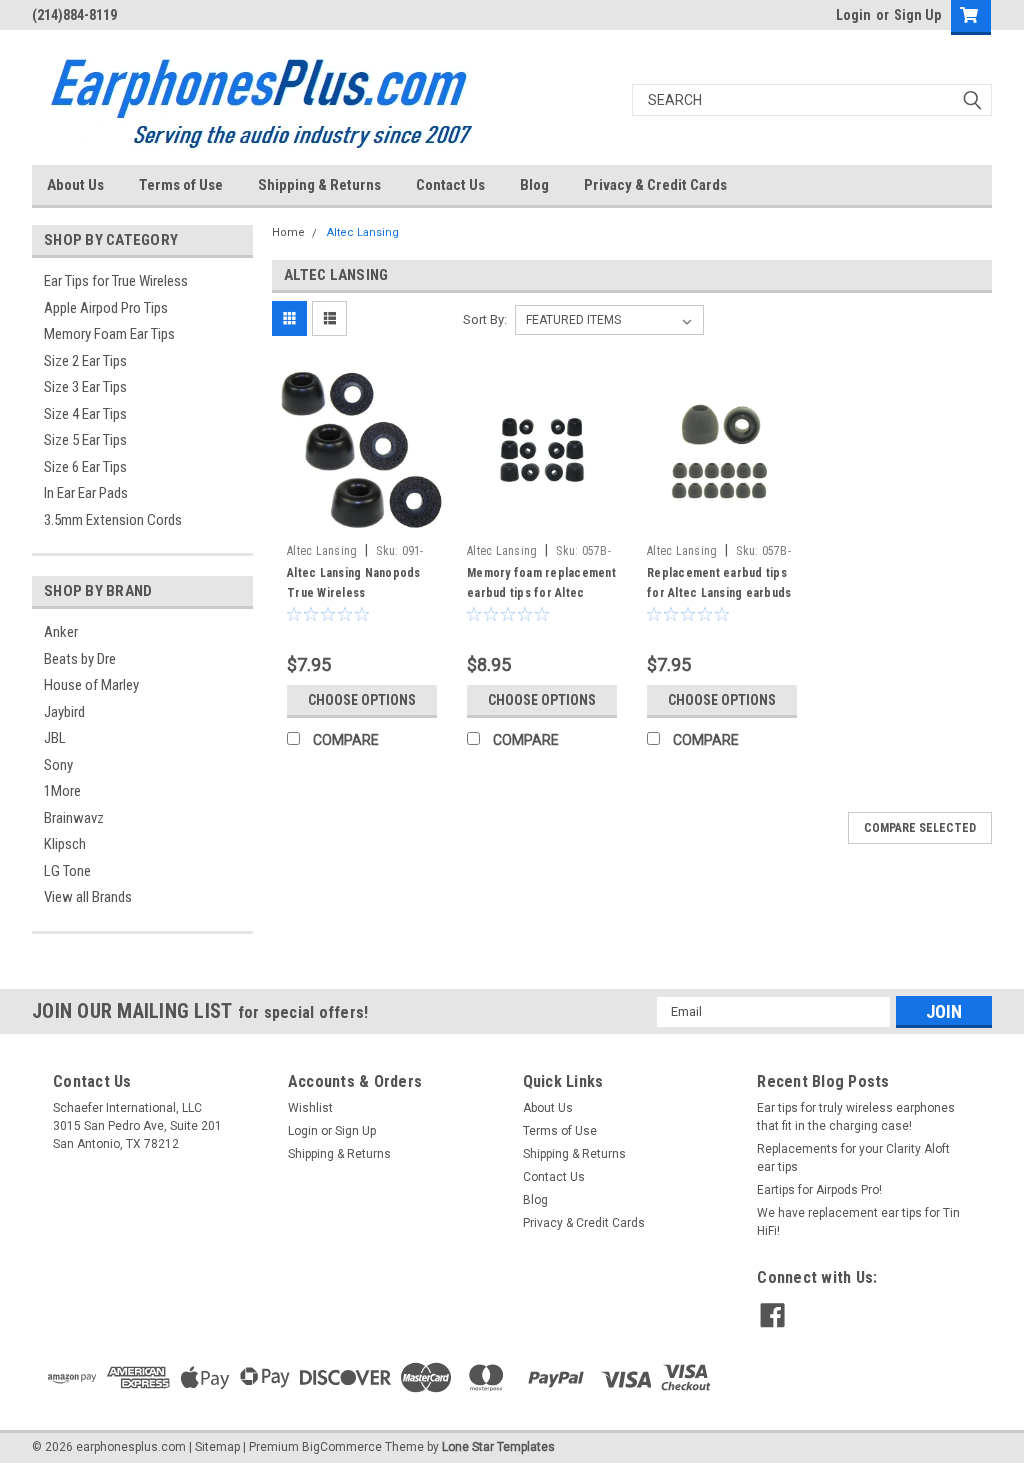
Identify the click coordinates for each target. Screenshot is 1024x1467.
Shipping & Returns (319, 185)
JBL (55, 738)
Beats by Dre (80, 659)
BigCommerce (342, 1447)
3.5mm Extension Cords (113, 520)
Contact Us (450, 185)
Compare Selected (920, 828)
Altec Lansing (363, 232)
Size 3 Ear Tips (85, 387)
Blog (534, 185)
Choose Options (362, 700)
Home (288, 232)
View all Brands (88, 897)
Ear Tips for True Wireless (116, 281)
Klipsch (65, 844)
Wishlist (310, 1108)
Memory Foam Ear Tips (109, 334)
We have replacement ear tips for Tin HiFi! (858, 1222)
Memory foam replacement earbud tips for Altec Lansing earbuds (541, 593)
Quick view (362, 520)
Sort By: (485, 319)
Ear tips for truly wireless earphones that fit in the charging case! (856, 1117)
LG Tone (67, 871)
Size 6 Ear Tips (85, 467)
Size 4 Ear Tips (85, 414)
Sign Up (917, 15)
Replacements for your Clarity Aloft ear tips (853, 1158)
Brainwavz (74, 818)
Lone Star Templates (498, 1447)
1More (62, 791)
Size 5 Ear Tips (85, 440)
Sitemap (217, 1447)
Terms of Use (181, 185)
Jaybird (64, 712)
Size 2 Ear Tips (85, 361)
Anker (61, 632)
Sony (58, 765)
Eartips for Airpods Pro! (819, 1190)
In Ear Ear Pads (86, 493)
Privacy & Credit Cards (655, 185)
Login (853, 15)
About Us (75, 185)
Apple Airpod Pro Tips (106, 308)
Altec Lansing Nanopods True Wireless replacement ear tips (354, 593)
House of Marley (91, 685)
